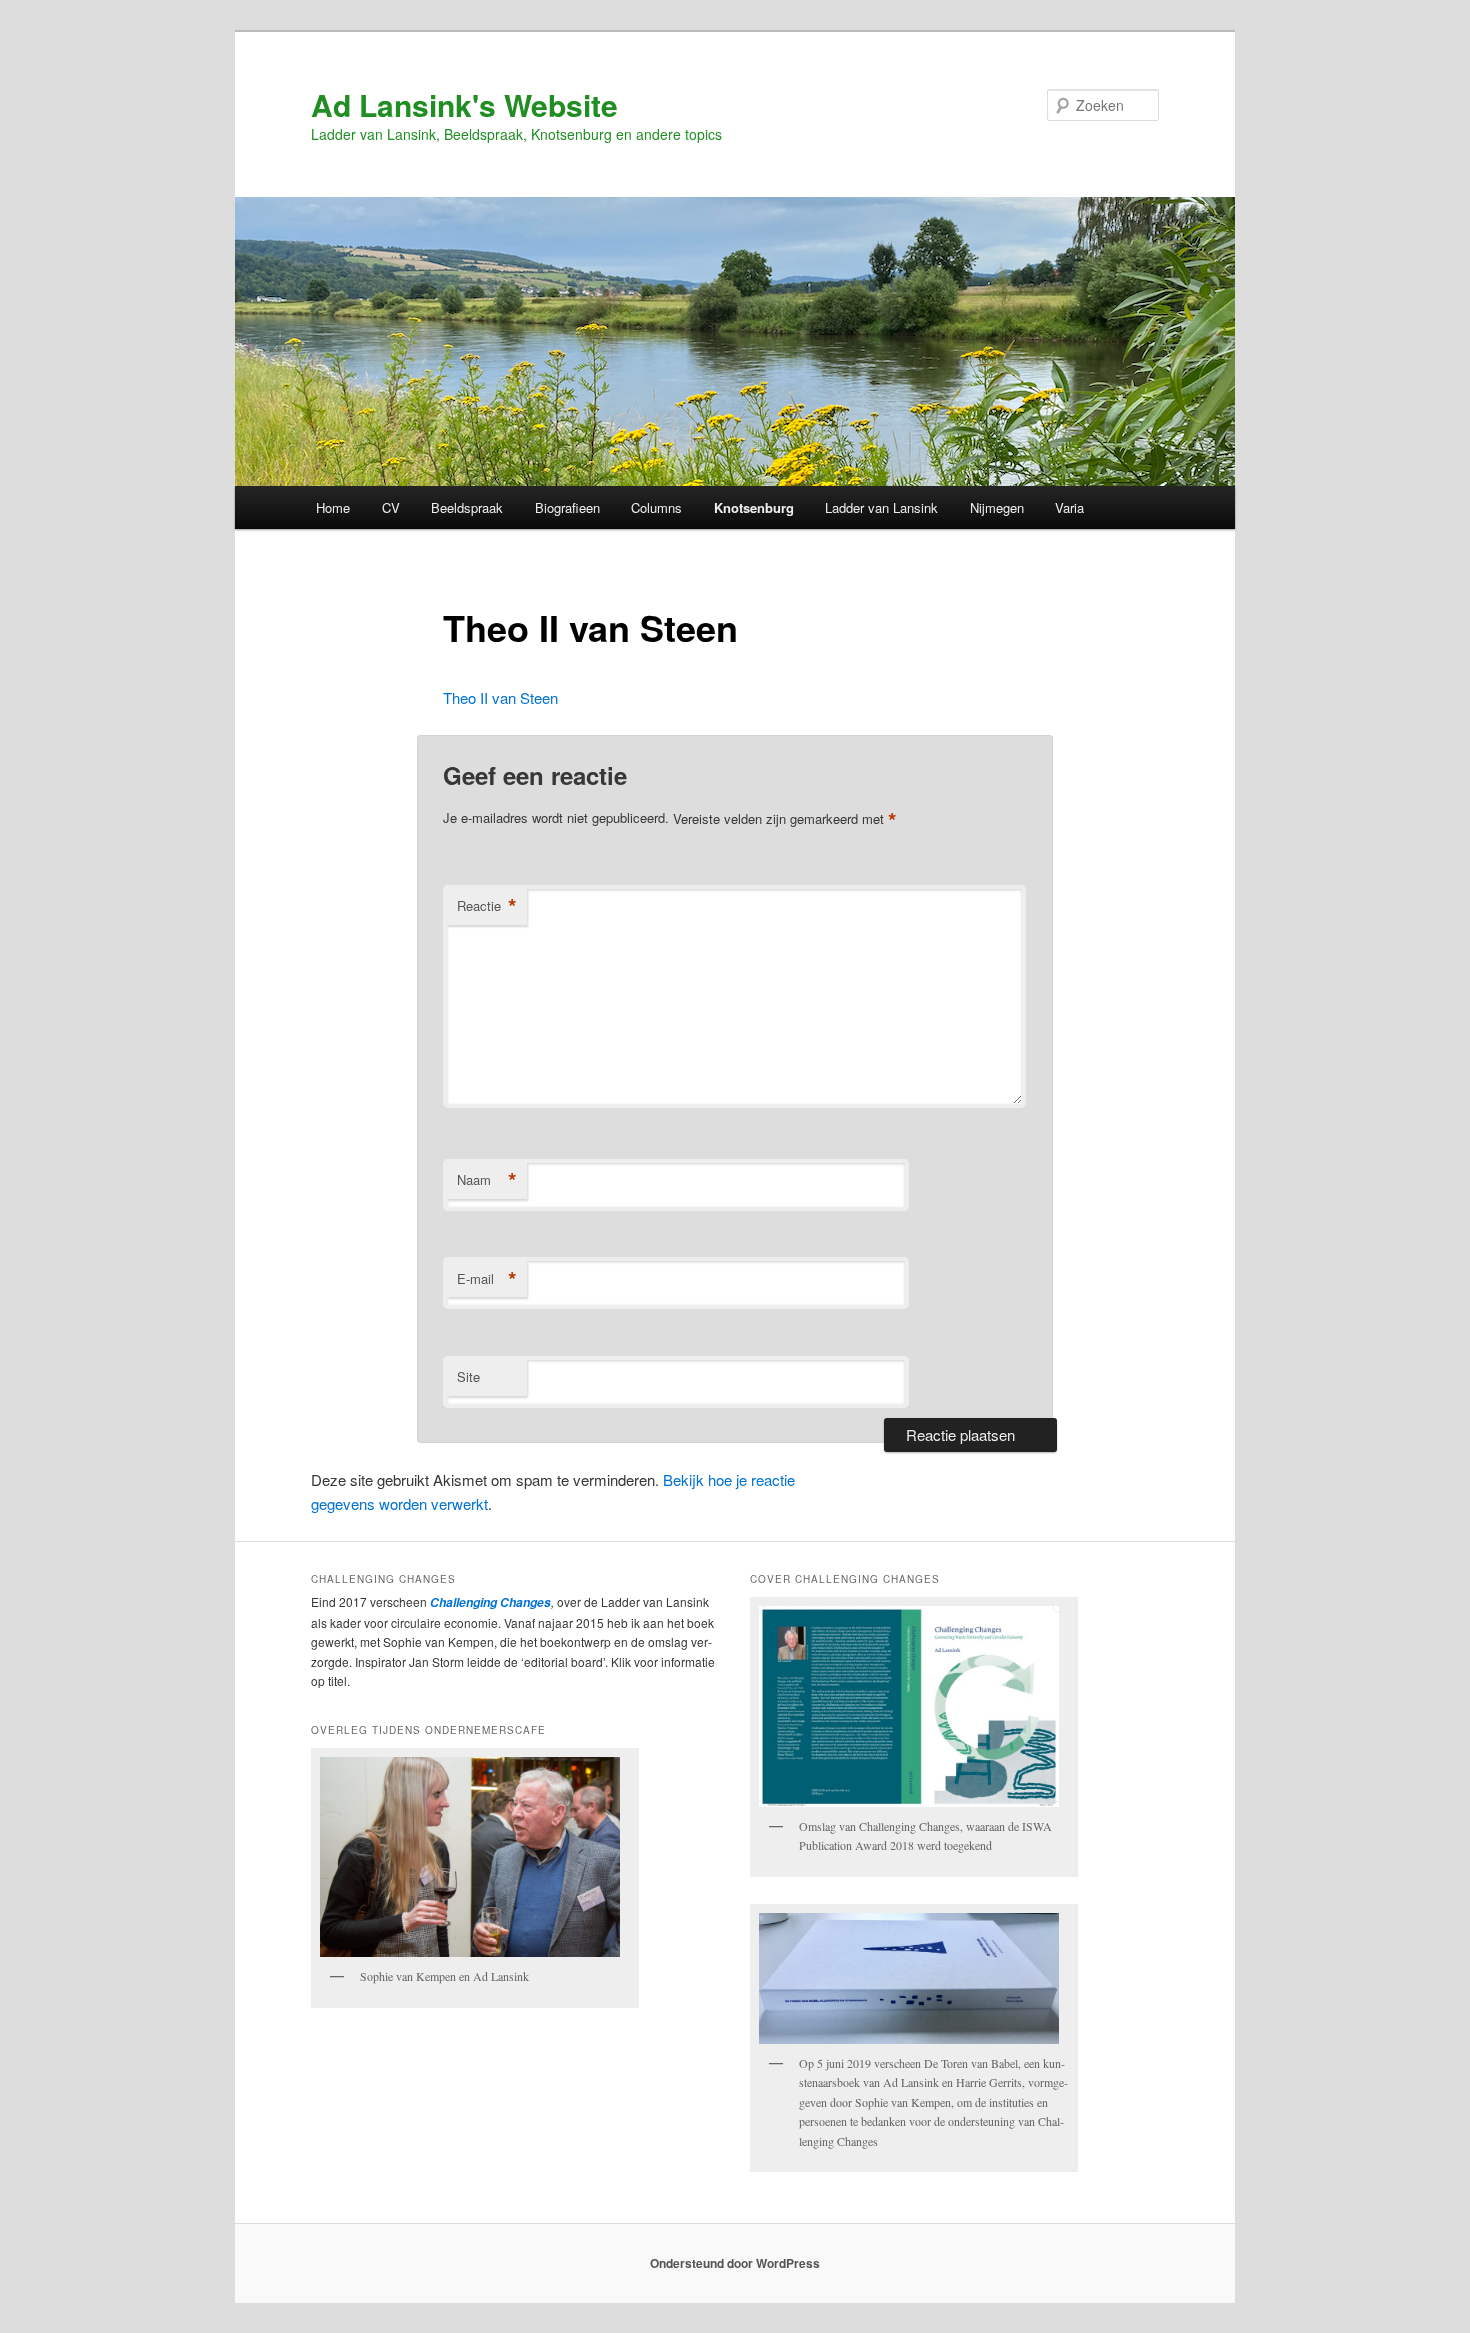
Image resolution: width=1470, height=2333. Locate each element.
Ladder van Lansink (881, 507)
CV (391, 507)
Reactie (487, 906)
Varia (1069, 507)
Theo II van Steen (500, 697)
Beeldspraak (467, 507)
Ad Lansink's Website (464, 104)
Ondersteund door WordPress (735, 2263)
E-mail (487, 1279)
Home (333, 507)
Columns (656, 507)
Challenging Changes (489, 1602)
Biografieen (567, 507)
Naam (487, 1180)
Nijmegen (997, 507)
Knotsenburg (754, 507)
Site (468, 1376)
